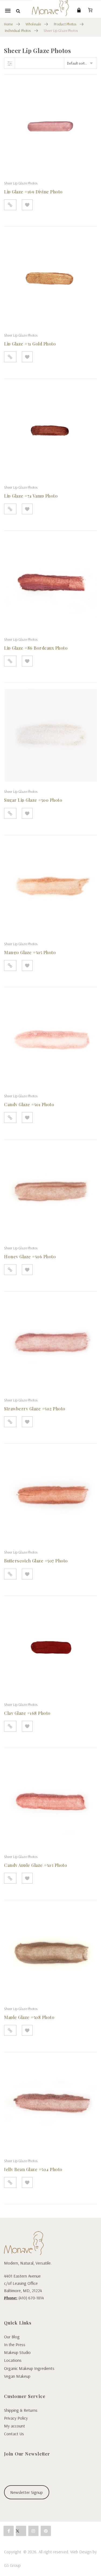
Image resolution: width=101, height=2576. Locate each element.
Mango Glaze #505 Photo (30, 952)
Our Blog (12, 2337)
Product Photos (65, 24)
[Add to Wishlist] (27, 205)
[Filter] (10, 63)
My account (15, 2426)
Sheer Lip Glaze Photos (21, 183)
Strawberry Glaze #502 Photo (35, 1409)
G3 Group (12, 2565)
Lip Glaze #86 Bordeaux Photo (36, 648)
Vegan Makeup (17, 2376)
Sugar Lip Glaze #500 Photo (33, 800)
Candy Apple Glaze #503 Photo (36, 1865)
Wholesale (33, 24)
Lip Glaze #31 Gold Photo (30, 344)
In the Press (15, 2344)
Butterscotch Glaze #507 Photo (36, 1561)
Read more (10, 205)
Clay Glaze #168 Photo (27, 1713)
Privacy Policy (16, 2418)
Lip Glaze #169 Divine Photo (33, 192)
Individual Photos (18, 31)
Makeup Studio (17, 2352)
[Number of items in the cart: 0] (90, 10)
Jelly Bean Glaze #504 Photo (33, 2169)
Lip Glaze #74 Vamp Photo (31, 496)
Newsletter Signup (27, 2492)
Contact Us (14, 2434)
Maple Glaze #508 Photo (29, 2017)
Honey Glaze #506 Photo (30, 1257)
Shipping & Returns (21, 2410)
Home (8, 24)
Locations (13, 2360)
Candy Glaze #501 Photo (29, 1104)
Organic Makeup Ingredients (29, 2368)
